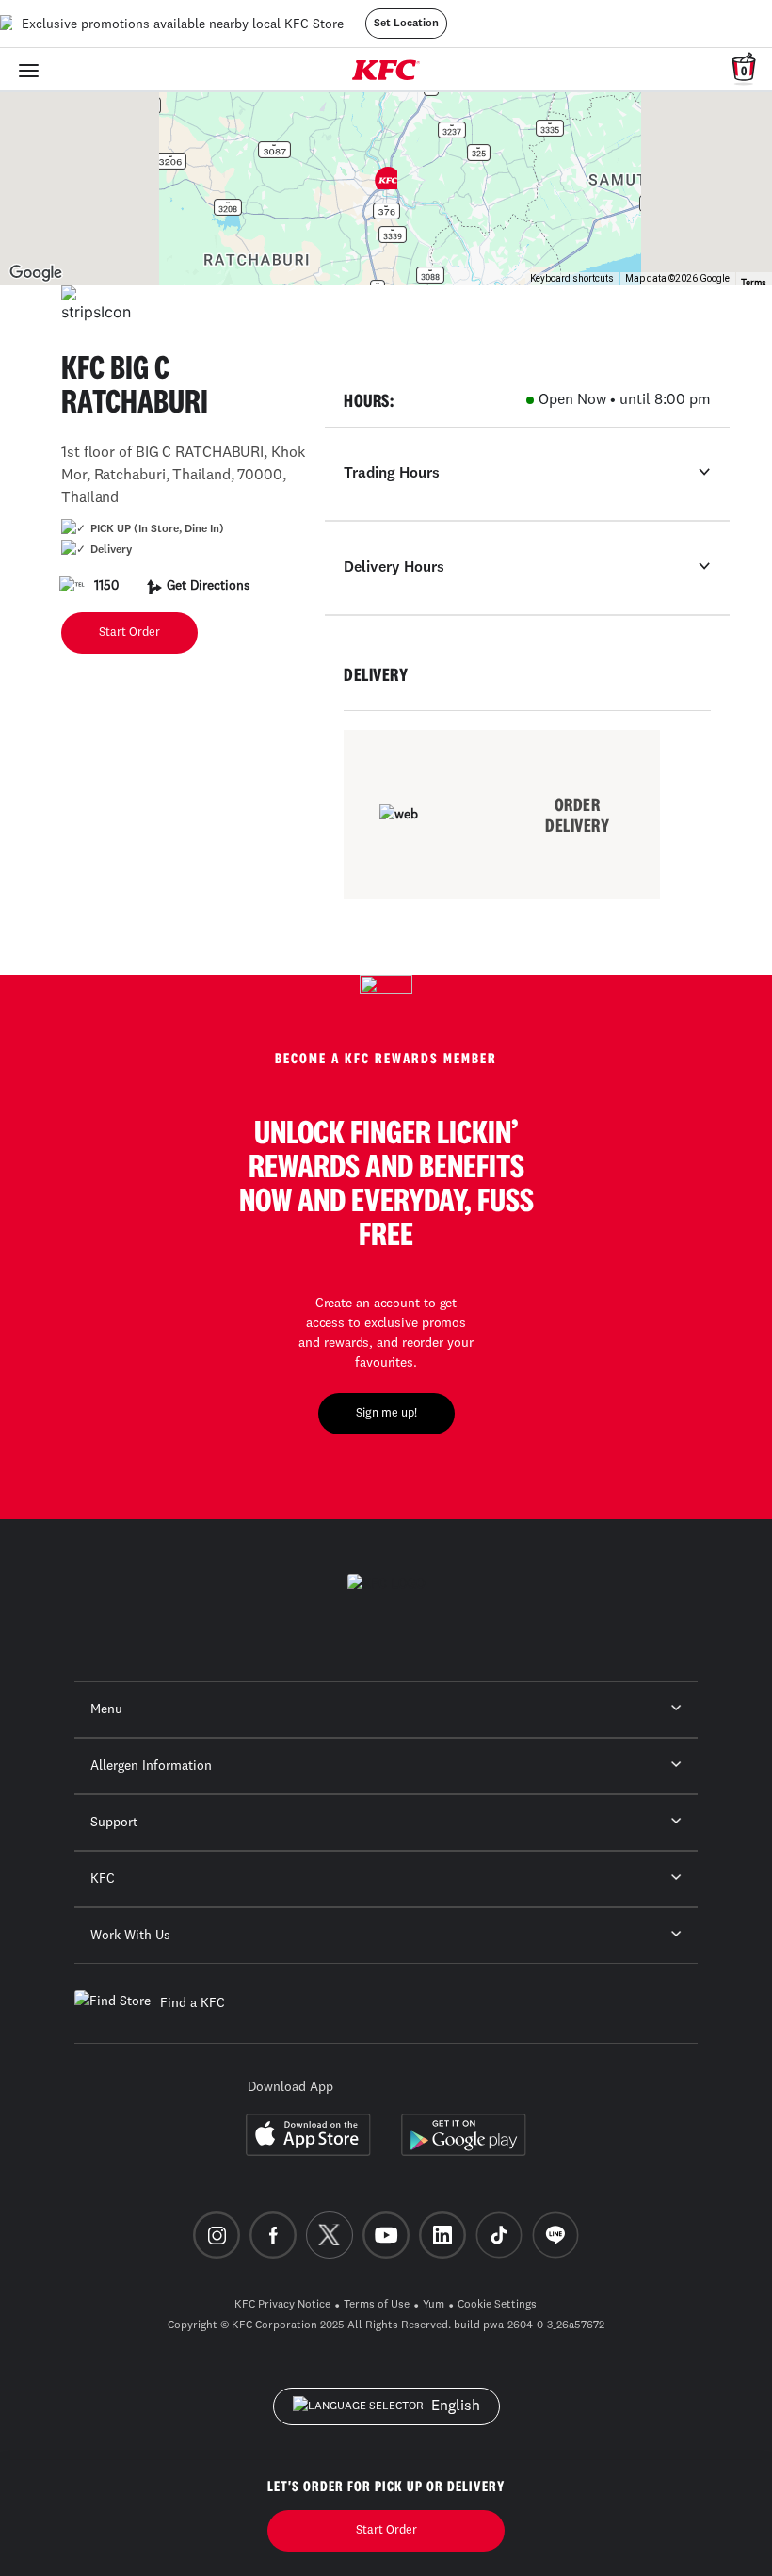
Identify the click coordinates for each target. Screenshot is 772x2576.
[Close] (29, 69)
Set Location (406, 24)
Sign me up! (386, 1413)
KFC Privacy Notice (282, 2305)
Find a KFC (193, 2003)
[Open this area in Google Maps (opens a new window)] (36, 273)
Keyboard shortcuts (572, 278)
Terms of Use (377, 2305)
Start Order (129, 632)
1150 (106, 586)
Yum (434, 2305)
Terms (754, 283)
